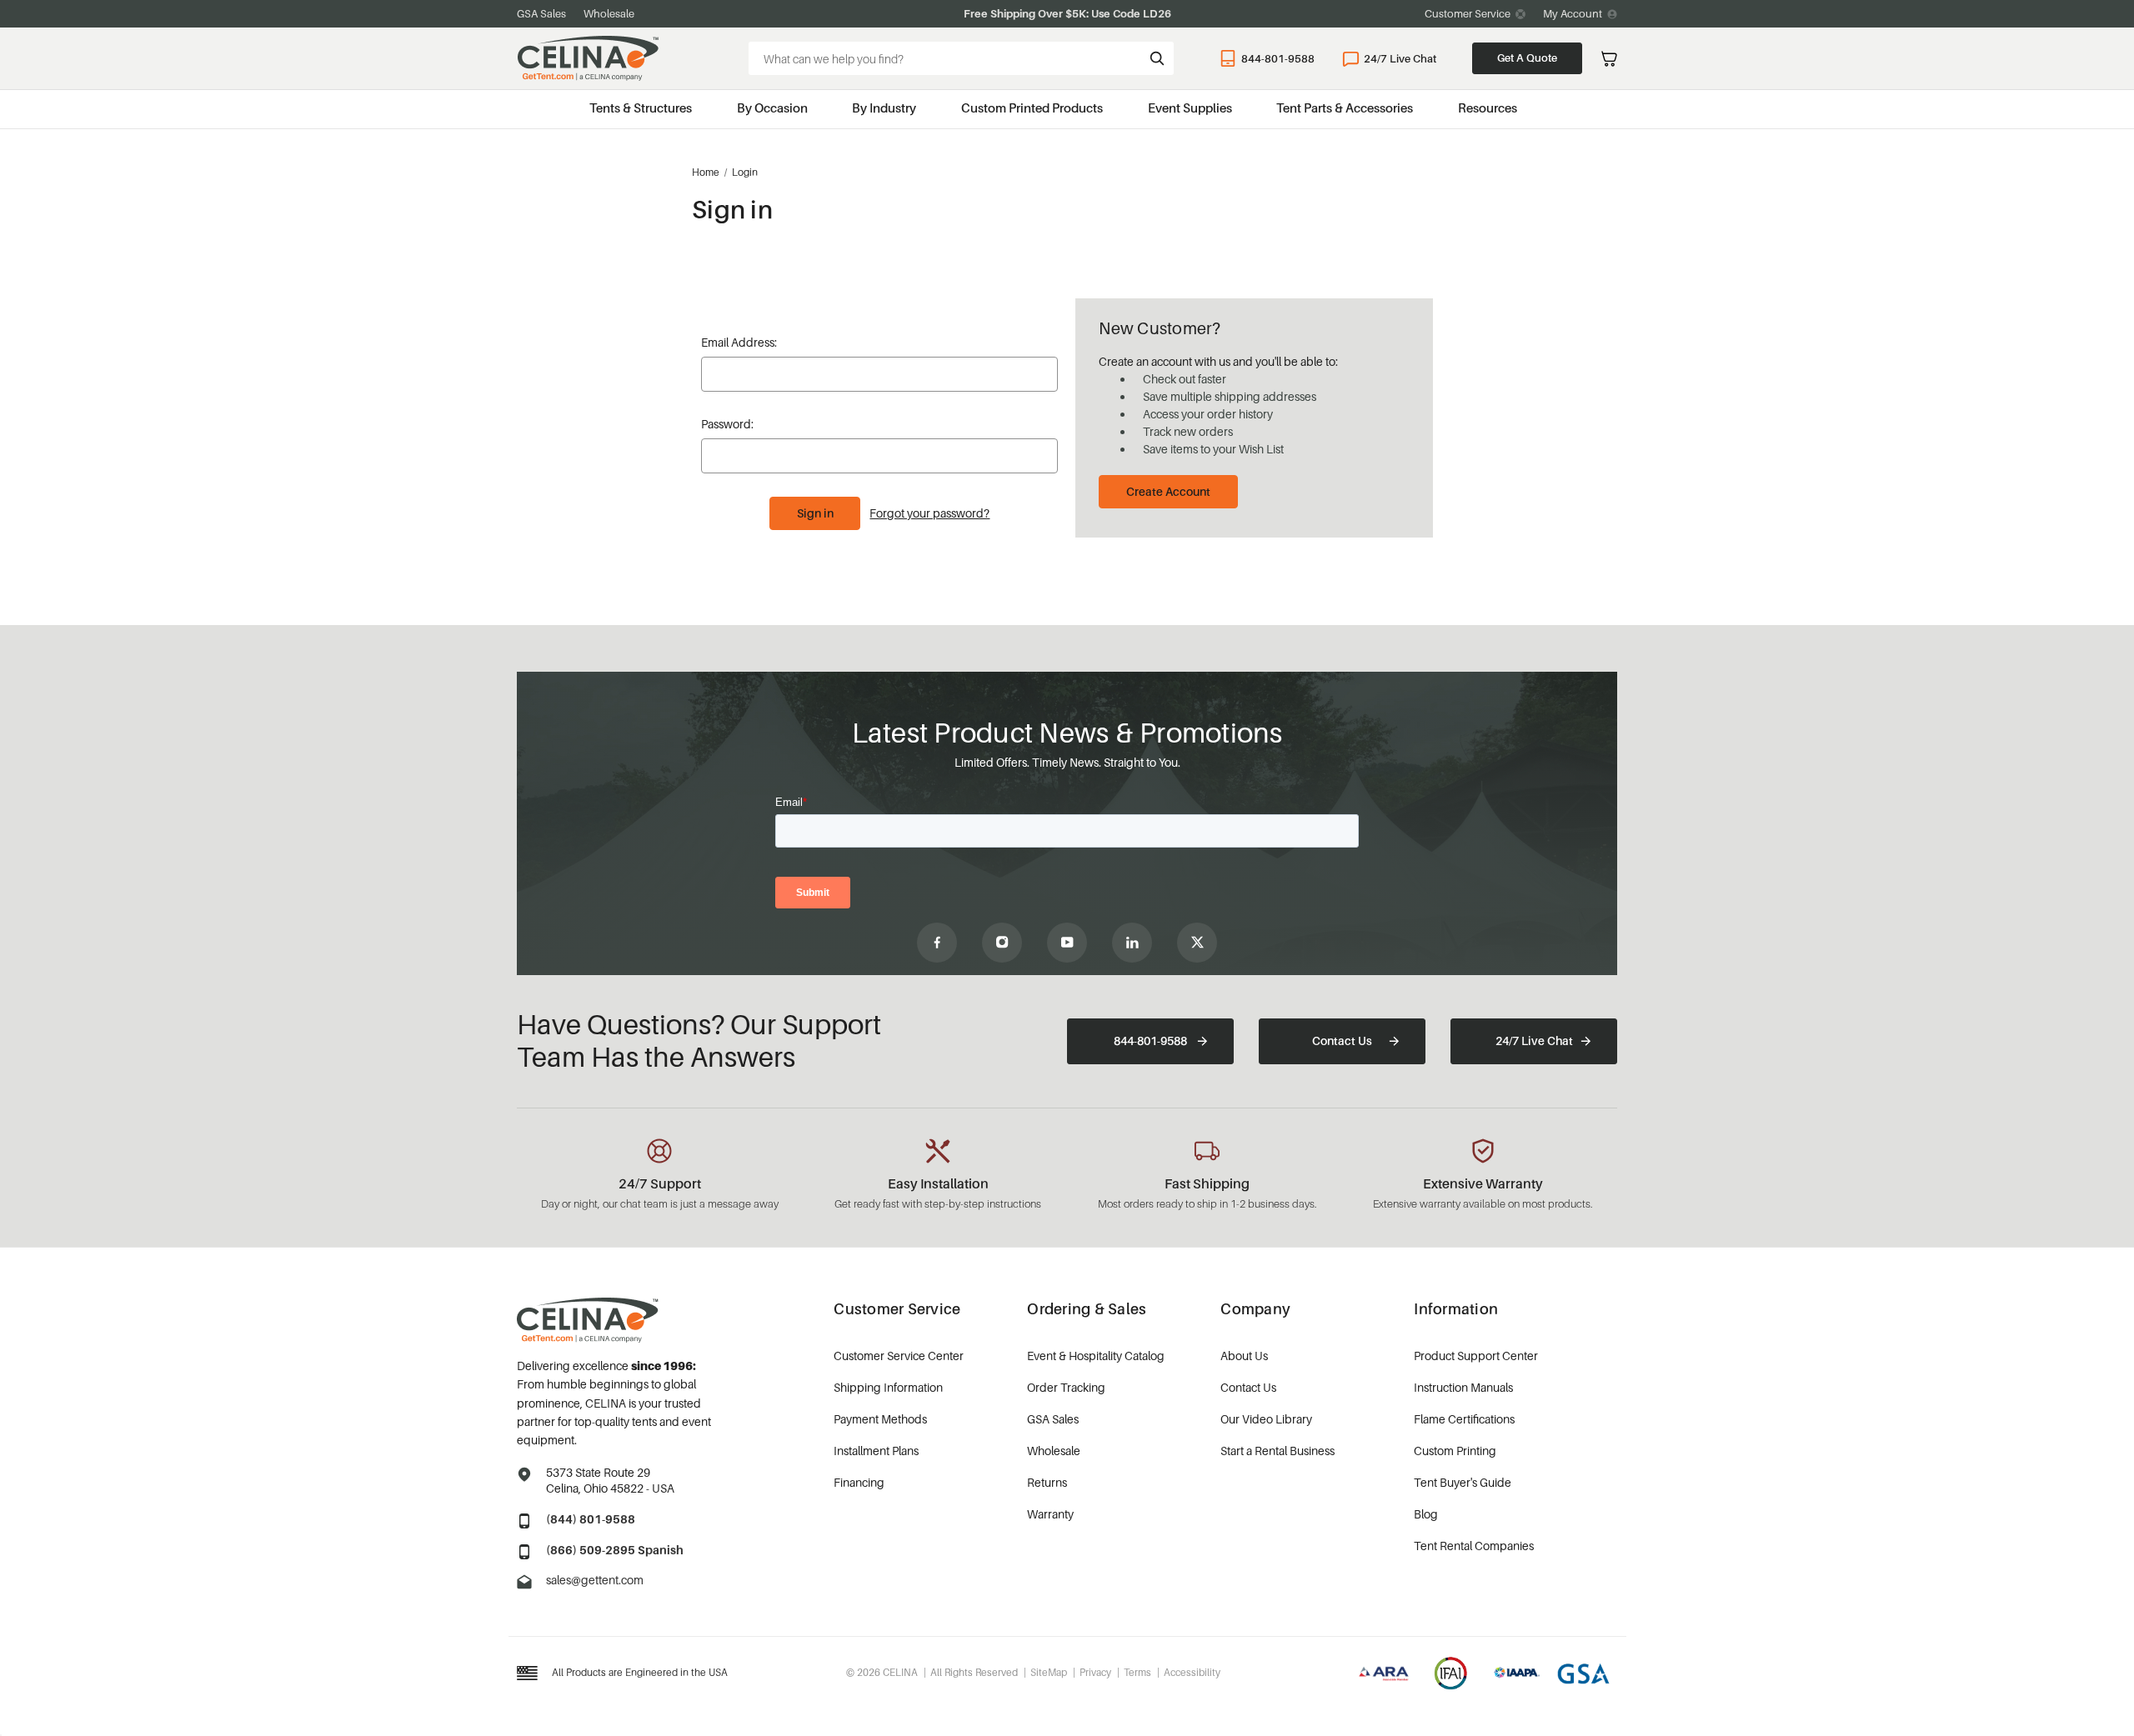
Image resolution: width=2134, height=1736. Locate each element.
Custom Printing (1455, 1451)
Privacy (1095, 1672)
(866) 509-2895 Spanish (615, 1550)
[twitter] (1197, 943)
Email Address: (739, 342)
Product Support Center (1476, 1356)
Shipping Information (888, 1387)
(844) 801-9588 (591, 1519)
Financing (859, 1482)
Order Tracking (1066, 1387)
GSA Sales (541, 13)
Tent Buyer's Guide (1463, 1482)
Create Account (1168, 491)
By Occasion (772, 108)
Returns (1047, 1482)
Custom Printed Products (1032, 108)
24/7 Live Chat (1400, 58)
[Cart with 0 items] (1609, 59)
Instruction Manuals (1463, 1387)
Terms (1137, 1672)
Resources (1488, 108)
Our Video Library (1266, 1419)
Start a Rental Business (1277, 1451)
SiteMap (1049, 1672)
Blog (1426, 1514)
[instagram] (1002, 943)
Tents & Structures (641, 108)
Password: (727, 424)
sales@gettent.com (595, 1580)
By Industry (884, 108)
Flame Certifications (1464, 1419)
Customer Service (1468, 13)
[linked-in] (1132, 943)
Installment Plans (876, 1451)
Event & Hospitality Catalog (1096, 1356)
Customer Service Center (899, 1356)
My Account (1573, 13)
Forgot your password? (929, 513)
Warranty (1050, 1514)
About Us (1244, 1356)
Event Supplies (1190, 108)
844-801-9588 (1278, 58)
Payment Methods (880, 1419)
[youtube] (1067, 943)
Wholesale (609, 13)
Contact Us (1342, 1041)
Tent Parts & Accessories (1345, 108)
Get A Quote (1527, 58)
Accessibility (1192, 1672)
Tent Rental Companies (1474, 1546)
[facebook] (937, 943)
